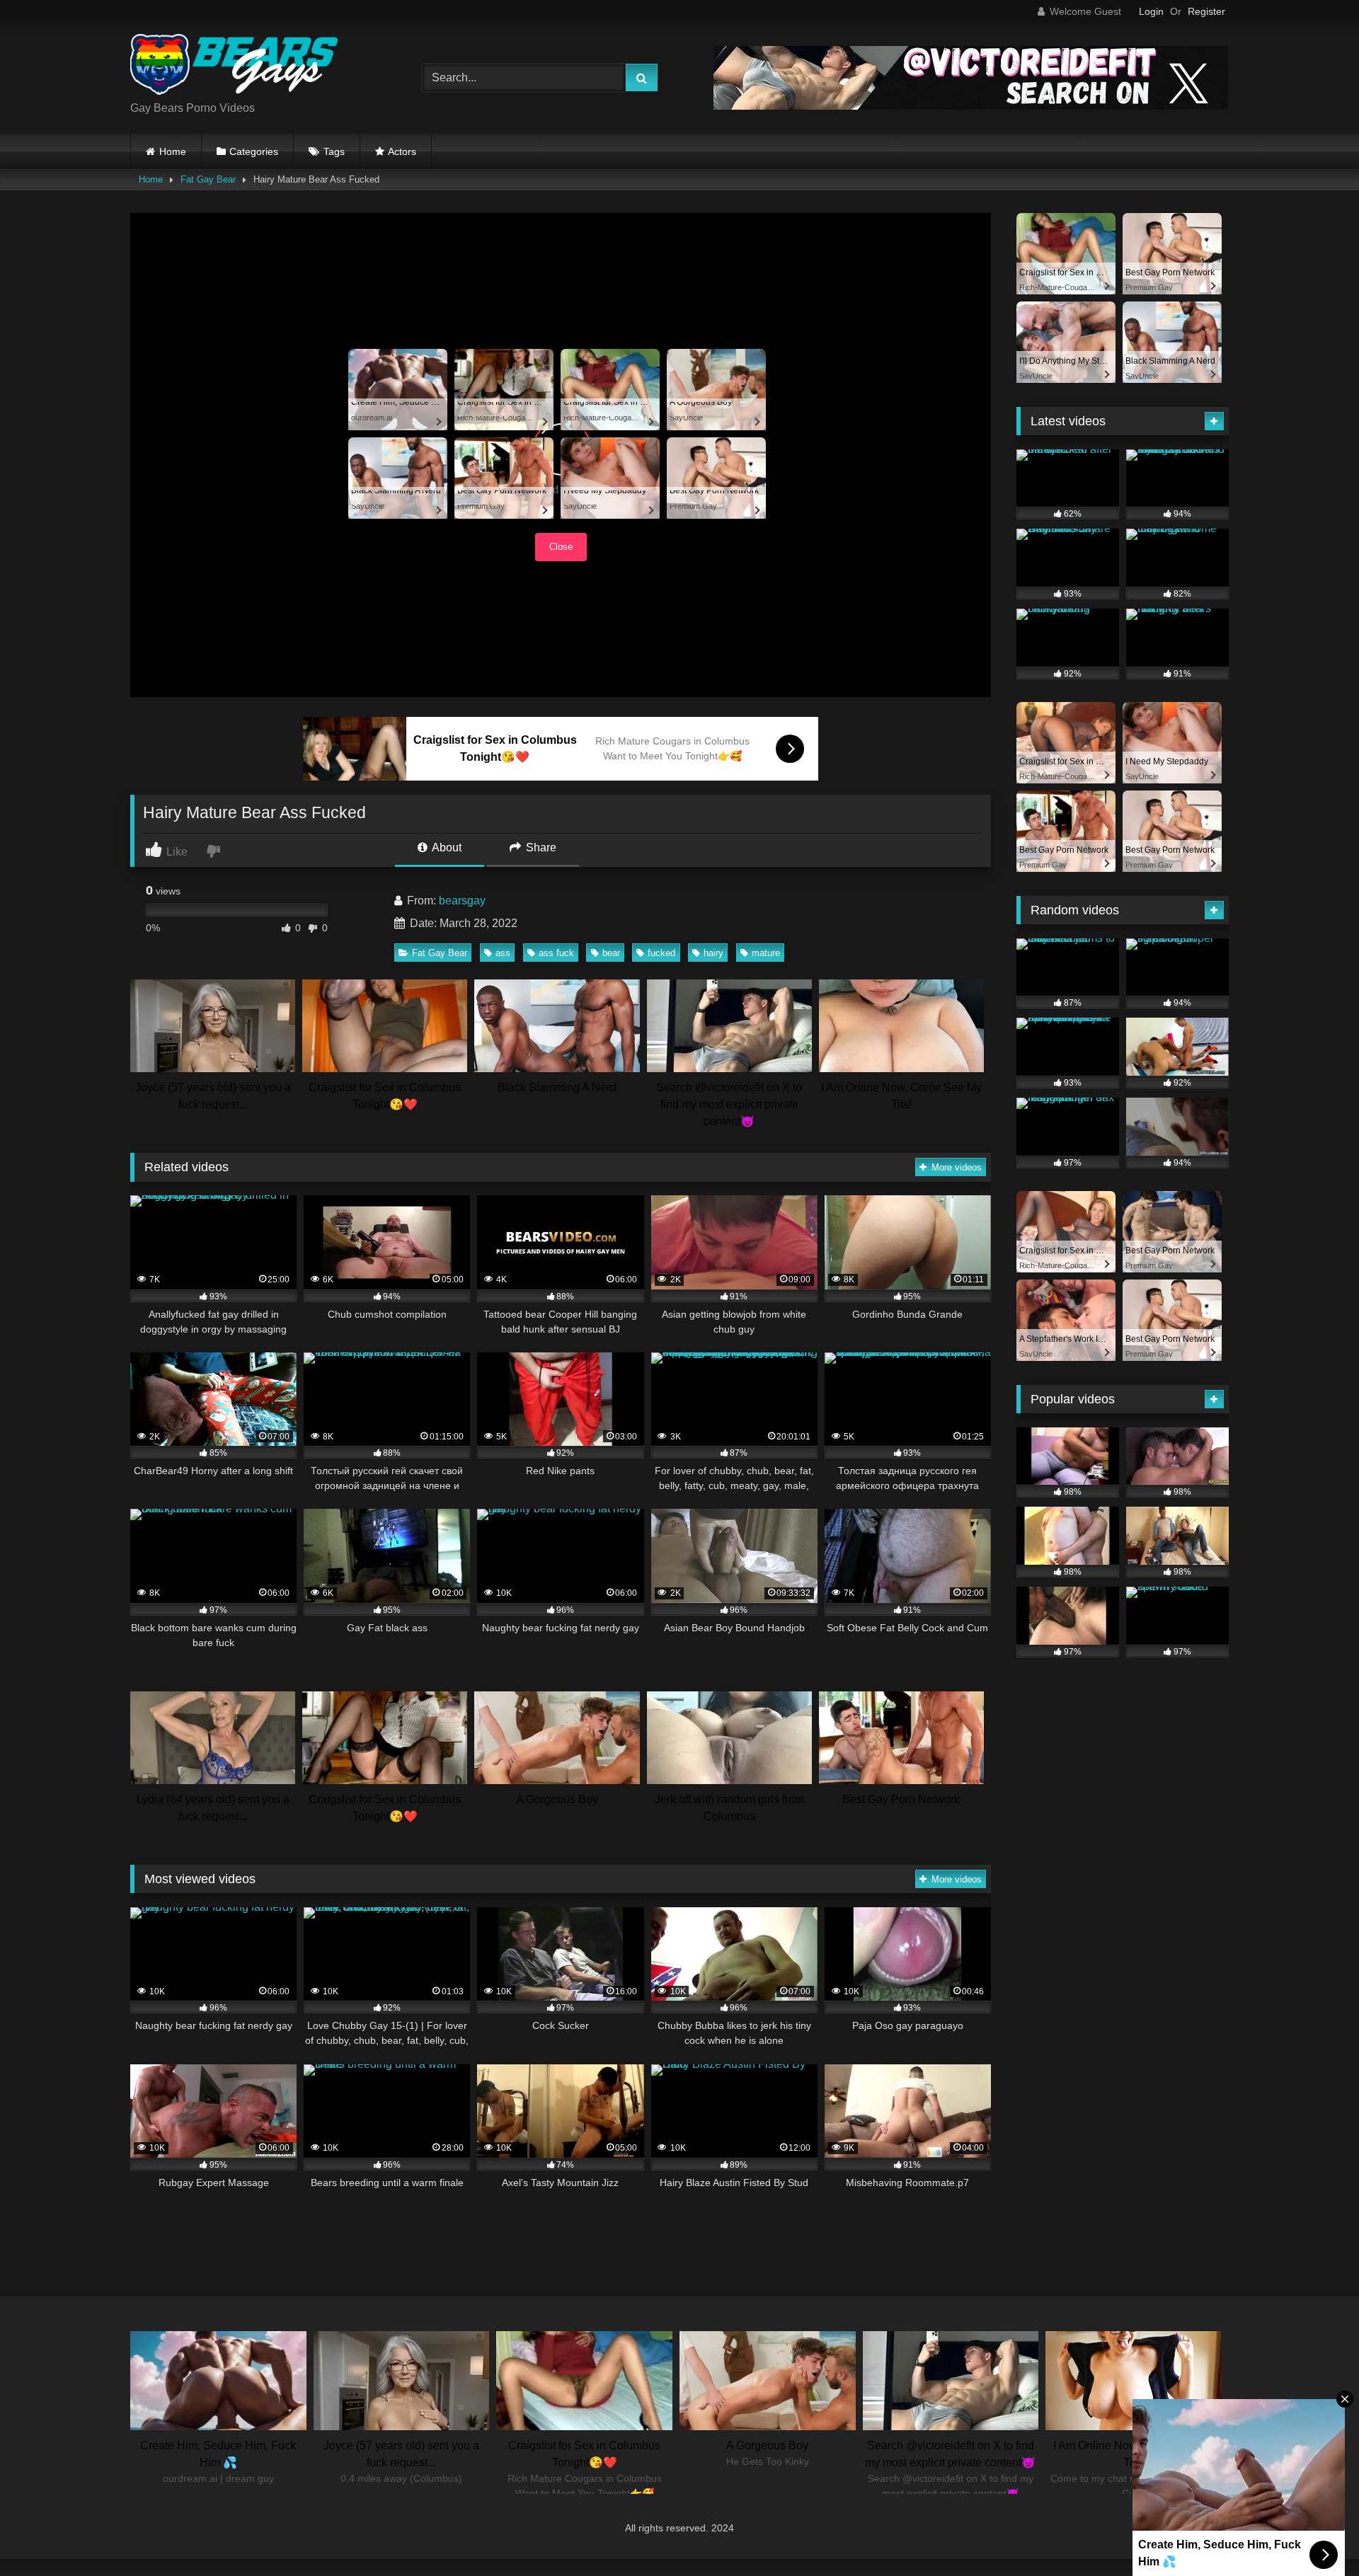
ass (503, 953)
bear (611, 953)
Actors (402, 151)
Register (1206, 11)
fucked (661, 953)
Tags (334, 151)
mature (766, 953)
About (446, 847)
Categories (254, 151)
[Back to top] (1315, 2534)
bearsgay (462, 901)
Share (540, 847)
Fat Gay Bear (208, 179)
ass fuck (556, 953)
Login (1151, 11)
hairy (713, 953)
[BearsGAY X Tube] (236, 67)
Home (173, 151)
